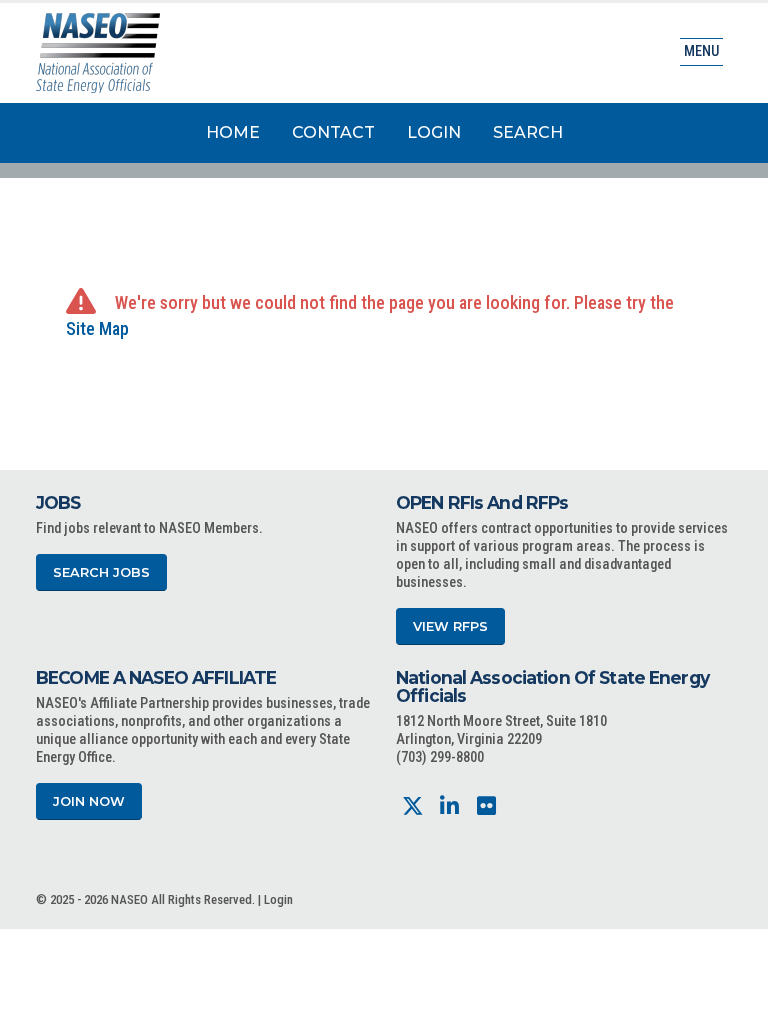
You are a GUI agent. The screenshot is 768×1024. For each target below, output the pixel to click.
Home (233, 132)
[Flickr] (486, 806)
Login (434, 132)
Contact (333, 132)
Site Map (97, 328)
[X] (412, 806)
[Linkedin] (449, 806)
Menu (701, 51)
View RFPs (450, 626)
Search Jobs (101, 572)
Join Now (89, 801)
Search (528, 132)
